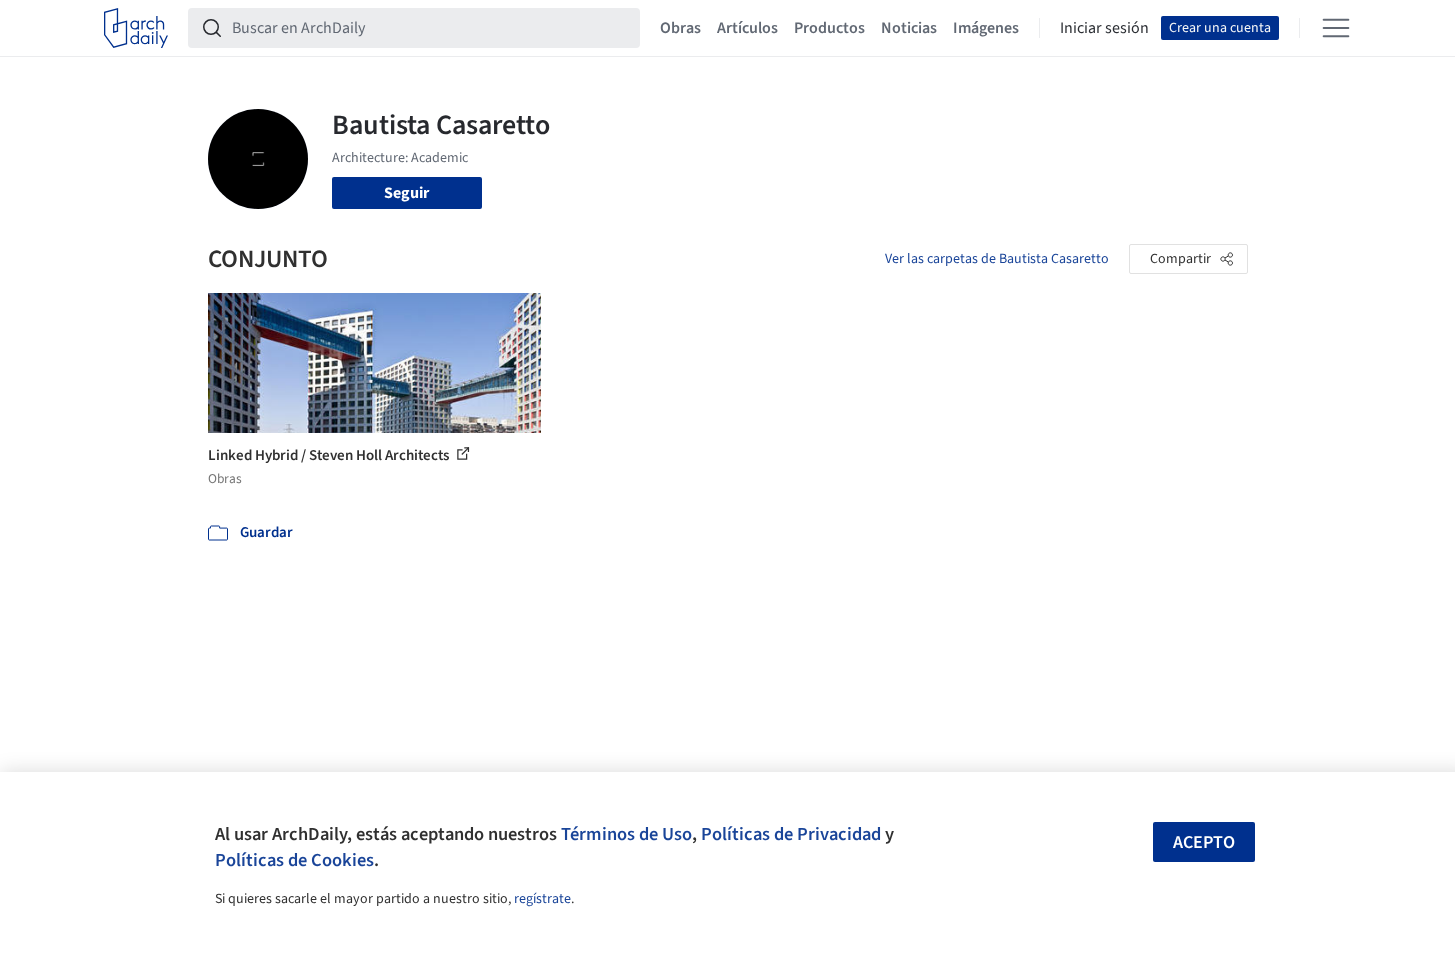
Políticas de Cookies (294, 860)
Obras (680, 28)
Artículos (747, 28)
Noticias (909, 28)
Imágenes (986, 28)
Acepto (1204, 842)
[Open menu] (1336, 28)
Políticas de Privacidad (791, 834)
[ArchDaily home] (136, 28)
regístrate (542, 899)
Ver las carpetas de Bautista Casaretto (997, 259)
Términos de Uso (626, 834)
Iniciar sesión (1104, 28)
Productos (829, 28)
